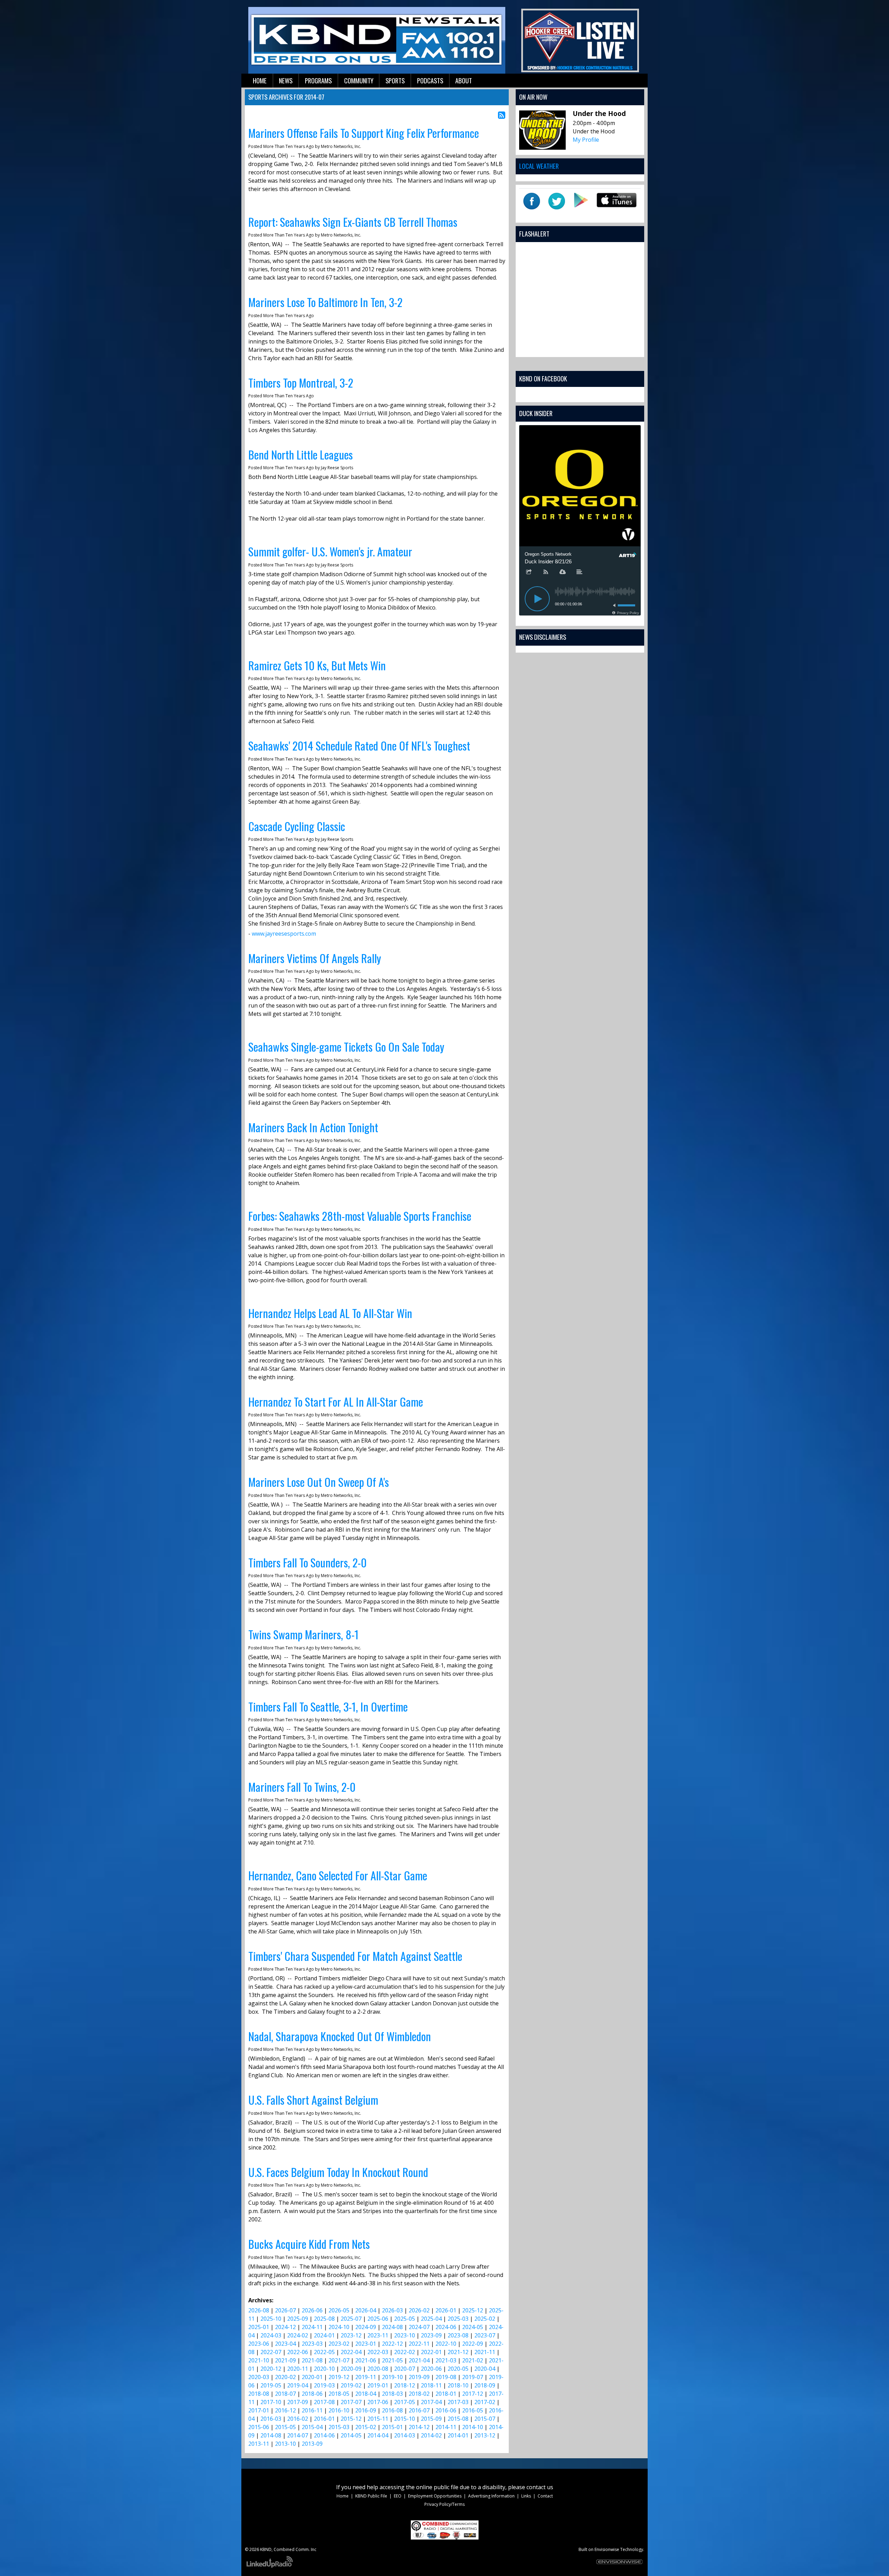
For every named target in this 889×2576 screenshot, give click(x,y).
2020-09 (351, 2369)
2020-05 (458, 2369)
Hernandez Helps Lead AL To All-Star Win (330, 1313)
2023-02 (339, 2344)
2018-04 (366, 2394)
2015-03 (339, 2427)
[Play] (537, 599)
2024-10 (339, 2327)
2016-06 (446, 2410)
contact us (540, 2487)
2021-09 (285, 2360)
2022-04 (351, 2352)
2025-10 (271, 2319)
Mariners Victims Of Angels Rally (315, 958)
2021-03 (446, 2360)
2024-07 (419, 2327)
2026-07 (285, 2310)
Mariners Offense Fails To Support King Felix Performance (364, 133)
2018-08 (259, 2394)
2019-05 (271, 2385)
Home (343, 2496)
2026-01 (446, 2310)
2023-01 (366, 2344)
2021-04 (419, 2360)
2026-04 (366, 2310)
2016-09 (366, 2410)
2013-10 (285, 2444)
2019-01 (378, 2385)
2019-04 (298, 2385)
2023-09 (431, 2335)
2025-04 (431, 2319)
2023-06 (259, 2344)
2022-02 (405, 2352)
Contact (545, 2496)
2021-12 (458, 2352)
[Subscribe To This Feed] (502, 115)
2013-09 (312, 2444)
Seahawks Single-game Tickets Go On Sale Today (346, 1047)
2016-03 (271, 2419)
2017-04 (431, 2402)
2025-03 (458, 2319)
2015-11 (378, 2419)
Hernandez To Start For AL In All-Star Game (336, 1402)
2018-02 (419, 2394)
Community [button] (359, 80)
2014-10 (473, 2427)
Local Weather (539, 166)
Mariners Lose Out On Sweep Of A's (319, 1482)
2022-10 (446, 2344)
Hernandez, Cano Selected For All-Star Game (338, 1875)
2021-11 (485, 2352)
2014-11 (446, 2427)
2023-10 (405, 2335)
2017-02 (485, 2402)
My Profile (586, 140)
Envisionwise (607, 2549)
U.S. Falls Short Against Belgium (313, 2100)
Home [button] (260, 80)
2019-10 (392, 2377)
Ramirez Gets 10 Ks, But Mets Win (317, 665)
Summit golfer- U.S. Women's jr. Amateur (330, 551)
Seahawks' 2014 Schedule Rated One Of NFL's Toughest (359, 746)
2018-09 (485, 2385)
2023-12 (351, 2335)
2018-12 (405, 2385)
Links (526, 2496)
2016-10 (339, 2410)
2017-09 (298, 2402)
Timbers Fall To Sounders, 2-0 (308, 1562)
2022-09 (473, 2344)
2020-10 (324, 2369)
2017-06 (378, 2402)
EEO (398, 2496)
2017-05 (405, 2402)
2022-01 (431, 2352)
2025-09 (298, 2319)
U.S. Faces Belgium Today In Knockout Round (338, 2172)
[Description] (580, 572)
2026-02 (419, 2310)
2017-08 (324, 2402)
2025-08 (324, 2319)
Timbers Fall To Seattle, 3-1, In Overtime (328, 1707)
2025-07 (351, 2319)
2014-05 (351, 2435)
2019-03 (324, 2385)
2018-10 (458, 2385)
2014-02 (431, 2435)
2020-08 (378, 2369)
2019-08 (446, 2377)
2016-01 (324, 2419)
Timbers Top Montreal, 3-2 (301, 383)
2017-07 (351, 2402)
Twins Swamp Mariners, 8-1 (304, 1634)
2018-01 (446, 2394)
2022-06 (298, 2352)
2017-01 (259, 2410)
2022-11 (419, 2344)
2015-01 (392, 2427)
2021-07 (339, 2360)
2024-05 (473, 2327)
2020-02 (285, 2377)
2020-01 (312, 2377)
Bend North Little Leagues (301, 454)
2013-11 (259, 2444)
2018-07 (285, 2394)
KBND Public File (371, 2496)
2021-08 (312, 2360)
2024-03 (271, 2335)
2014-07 (298, 2435)
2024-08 (392, 2327)
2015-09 (431, 2419)
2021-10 (259, 2360)
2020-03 (259, 2377)
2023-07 (485, 2335)
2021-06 (366, 2360)
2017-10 (271, 2402)
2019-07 (473, 2377)
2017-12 (473, 2394)
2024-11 (312, 2327)
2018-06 (312, 2394)
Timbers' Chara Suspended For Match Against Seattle (355, 1956)
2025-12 (473, 2310)
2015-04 (312, 2427)
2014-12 (419, 2427)
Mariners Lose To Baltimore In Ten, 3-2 (325, 302)
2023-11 (378, 2335)
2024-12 (285, 2327)
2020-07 (405, 2369)
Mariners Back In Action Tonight (313, 1127)
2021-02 (473, 2360)
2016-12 (285, 2410)
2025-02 (485, 2319)
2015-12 (351, 2419)
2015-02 (366, 2427)
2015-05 (285, 2427)
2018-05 (339, 2394)
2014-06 (324, 2435)
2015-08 (458, 2419)
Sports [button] (395, 80)
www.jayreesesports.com (284, 934)
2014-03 (405, 2435)
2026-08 (259, 2310)
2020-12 (271, 2369)
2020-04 (485, 2369)
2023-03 (312, 2344)
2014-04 (378, 2435)
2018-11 (431, 2385)
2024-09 (366, 2327)
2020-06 (431, 2369)
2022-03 (378, 2352)
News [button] (286, 80)
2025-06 (378, 2319)
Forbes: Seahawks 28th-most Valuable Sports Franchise (360, 1216)
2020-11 (298, 2369)
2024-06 (446, 2327)
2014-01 (458, 2435)
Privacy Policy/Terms (444, 2504)
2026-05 (339, 2310)
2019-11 (366, 2377)
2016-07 (419, 2410)
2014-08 (271, 2435)
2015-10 (405, 2419)
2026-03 (392, 2310)
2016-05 (473, 2410)
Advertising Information (491, 2496)
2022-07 (271, 2352)
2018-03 (392, 2394)
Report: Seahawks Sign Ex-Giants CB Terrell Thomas (353, 222)
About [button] (464, 80)
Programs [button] (318, 80)
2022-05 (324, 2352)
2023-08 (458, 2335)
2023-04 (285, 2344)
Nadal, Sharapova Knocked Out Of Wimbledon (340, 2036)
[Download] (563, 572)
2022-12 (392, 2344)
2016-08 (392, 2410)
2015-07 (485, 2419)
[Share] (529, 572)
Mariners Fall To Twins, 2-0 (302, 1787)
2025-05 (405, 2319)
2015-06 (259, 2427)
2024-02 (298, 2335)
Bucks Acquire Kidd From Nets (309, 2244)
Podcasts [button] (430, 80)
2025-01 (259, 2327)
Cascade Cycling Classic (297, 826)
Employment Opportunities (435, 2496)
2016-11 (312, 2410)
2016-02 (298, 2419)
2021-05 (392, 2360)
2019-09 (419, 2377)
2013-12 (485, 2435)
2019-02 (351, 2385)
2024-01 (324, 2335)
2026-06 (312, 2310)
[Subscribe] (546, 572)
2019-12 (339, 2377)
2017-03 (458, 2402)
